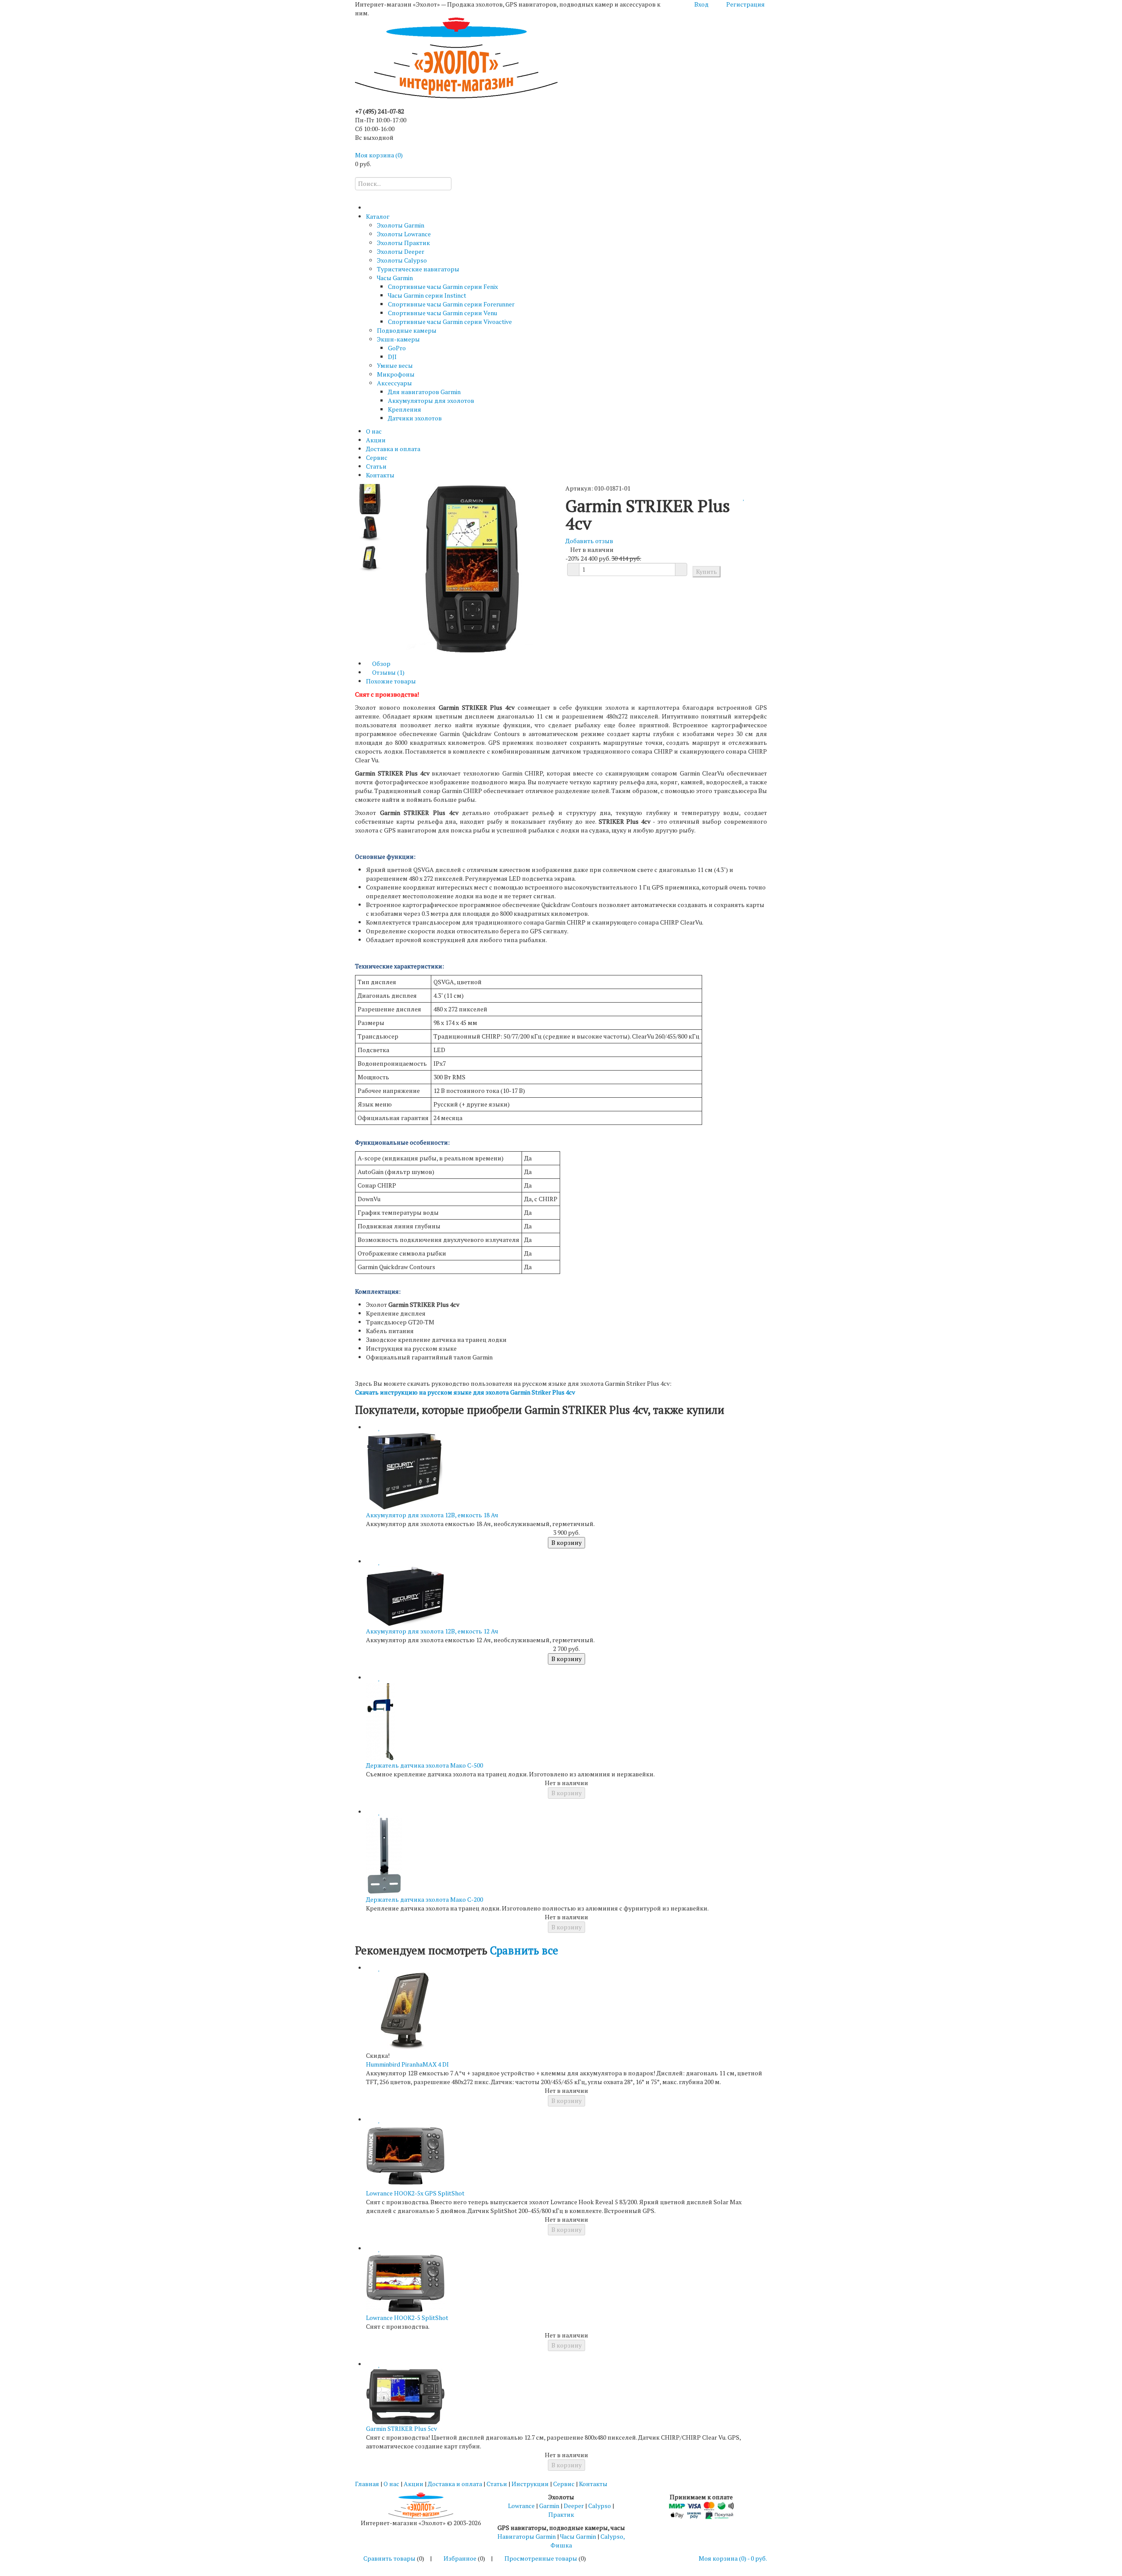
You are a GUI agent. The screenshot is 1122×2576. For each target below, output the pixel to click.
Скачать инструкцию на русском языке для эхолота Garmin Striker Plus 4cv (465, 1392)
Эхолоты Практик (403, 243)
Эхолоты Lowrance (404, 234)
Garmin (549, 2506)
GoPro (397, 348)
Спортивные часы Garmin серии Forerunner (451, 304)
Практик (561, 2514)
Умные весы (395, 365)
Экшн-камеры (398, 339)
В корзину (566, 1542)
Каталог (378, 216)
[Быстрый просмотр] (368, 1427)
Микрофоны (396, 374)
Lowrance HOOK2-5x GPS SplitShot (415, 2193)
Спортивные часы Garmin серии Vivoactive (450, 322)
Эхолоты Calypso (402, 260)
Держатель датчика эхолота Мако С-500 (424, 1765)
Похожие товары (391, 681)
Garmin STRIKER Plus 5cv (401, 2428)
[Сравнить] (739, 497)
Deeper (574, 2506)
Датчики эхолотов (415, 418)
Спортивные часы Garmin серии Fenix (443, 286)
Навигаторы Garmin (527, 2536)
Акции (376, 440)
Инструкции (530, 2484)
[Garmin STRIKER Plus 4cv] (370, 528)
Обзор (381, 664)
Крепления (405, 409)
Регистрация (746, 4)
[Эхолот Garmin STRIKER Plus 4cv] (370, 498)
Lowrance (521, 2506)
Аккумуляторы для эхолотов (431, 400)
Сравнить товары (389, 2558)
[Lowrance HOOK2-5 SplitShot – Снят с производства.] (405, 2282)
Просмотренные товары (541, 2558)
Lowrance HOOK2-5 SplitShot (407, 2318)
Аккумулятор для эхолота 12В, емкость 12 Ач (432, 1631)
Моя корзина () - (733, 2558)
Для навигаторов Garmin (424, 392)
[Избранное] (744, 497)
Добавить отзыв (589, 541)
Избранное (460, 2558)
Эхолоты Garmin (401, 225)
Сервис (377, 457)
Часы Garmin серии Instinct (427, 295)
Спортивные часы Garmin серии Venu (442, 313)
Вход (701, 4)
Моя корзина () (379, 155)
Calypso (600, 2506)
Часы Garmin (395, 278)
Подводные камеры (407, 330)
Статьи (376, 466)
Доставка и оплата (393, 449)
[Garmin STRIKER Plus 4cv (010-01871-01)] (370, 558)
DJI (392, 357)
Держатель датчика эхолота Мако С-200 (424, 1899)
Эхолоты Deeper (401, 251)
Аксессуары (394, 383)
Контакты (380, 475)
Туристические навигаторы (418, 269)
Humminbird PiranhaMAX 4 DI (407, 2064)
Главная (367, 2484)
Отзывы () (388, 672)
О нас (374, 431)
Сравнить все (524, 1950)
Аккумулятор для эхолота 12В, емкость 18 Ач (432, 1515)
